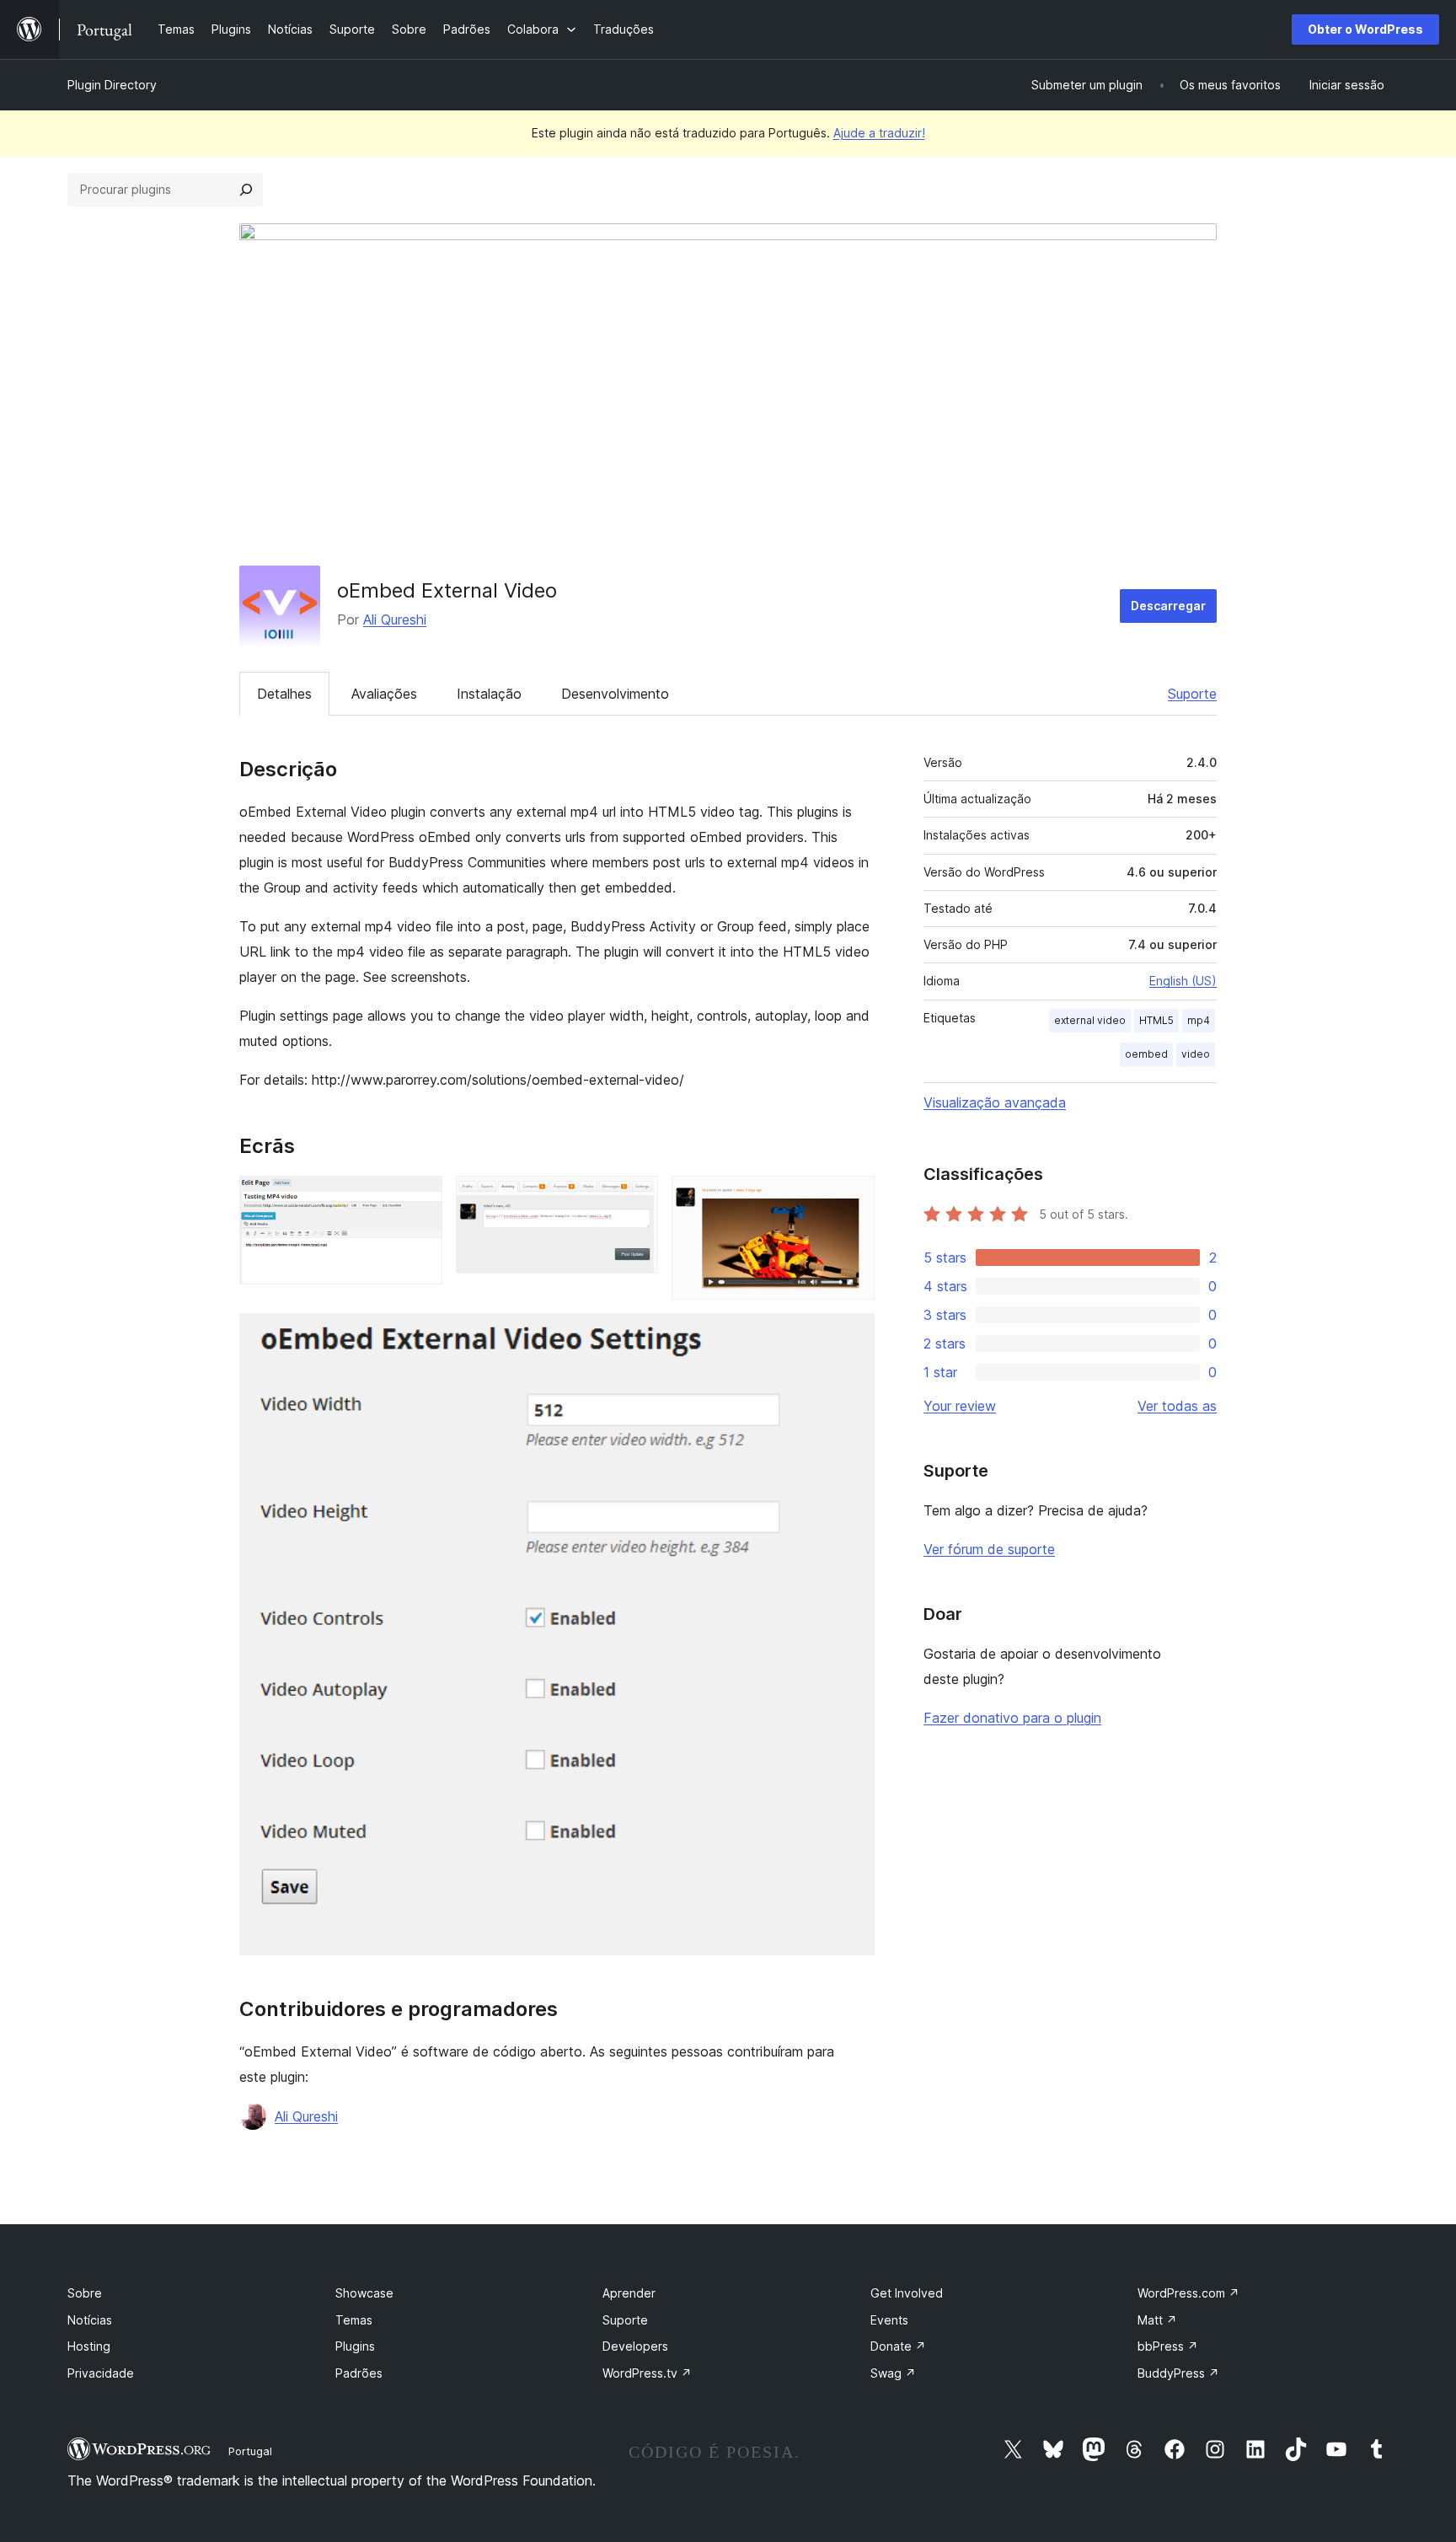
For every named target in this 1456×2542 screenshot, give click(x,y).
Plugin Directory (112, 85)
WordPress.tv (647, 2373)
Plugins (355, 2346)
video (1196, 1054)
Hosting (89, 2346)
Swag (893, 2373)
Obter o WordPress (1365, 29)
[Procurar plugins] (246, 190)
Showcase (364, 2293)
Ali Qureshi (395, 619)
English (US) (1183, 981)
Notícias (90, 2320)
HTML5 (1156, 1020)
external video (1090, 1020)
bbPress (1168, 2346)
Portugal (250, 2451)
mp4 (1199, 1020)
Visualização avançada (995, 1102)
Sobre (85, 2293)
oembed (1146, 1054)
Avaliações (384, 694)
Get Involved (907, 2293)
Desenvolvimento (615, 694)
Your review (960, 1406)
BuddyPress (1178, 2373)
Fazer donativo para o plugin (1012, 1718)
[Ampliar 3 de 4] (852, 1199)
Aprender (629, 2293)
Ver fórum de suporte (989, 1549)
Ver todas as (1177, 1406)
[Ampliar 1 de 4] (420, 1199)
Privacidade (101, 2373)
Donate (898, 2346)
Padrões (359, 2373)
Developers (635, 2346)
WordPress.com (1188, 2293)
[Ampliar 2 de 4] (635, 1199)
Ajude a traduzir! (879, 133)
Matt (1157, 2320)
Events (889, 2320)
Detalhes (284, 694)
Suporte (1192, 694)
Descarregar (1168, 606)
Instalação (489, 694)
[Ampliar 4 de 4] (852, 1336)
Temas (354, 2320)
